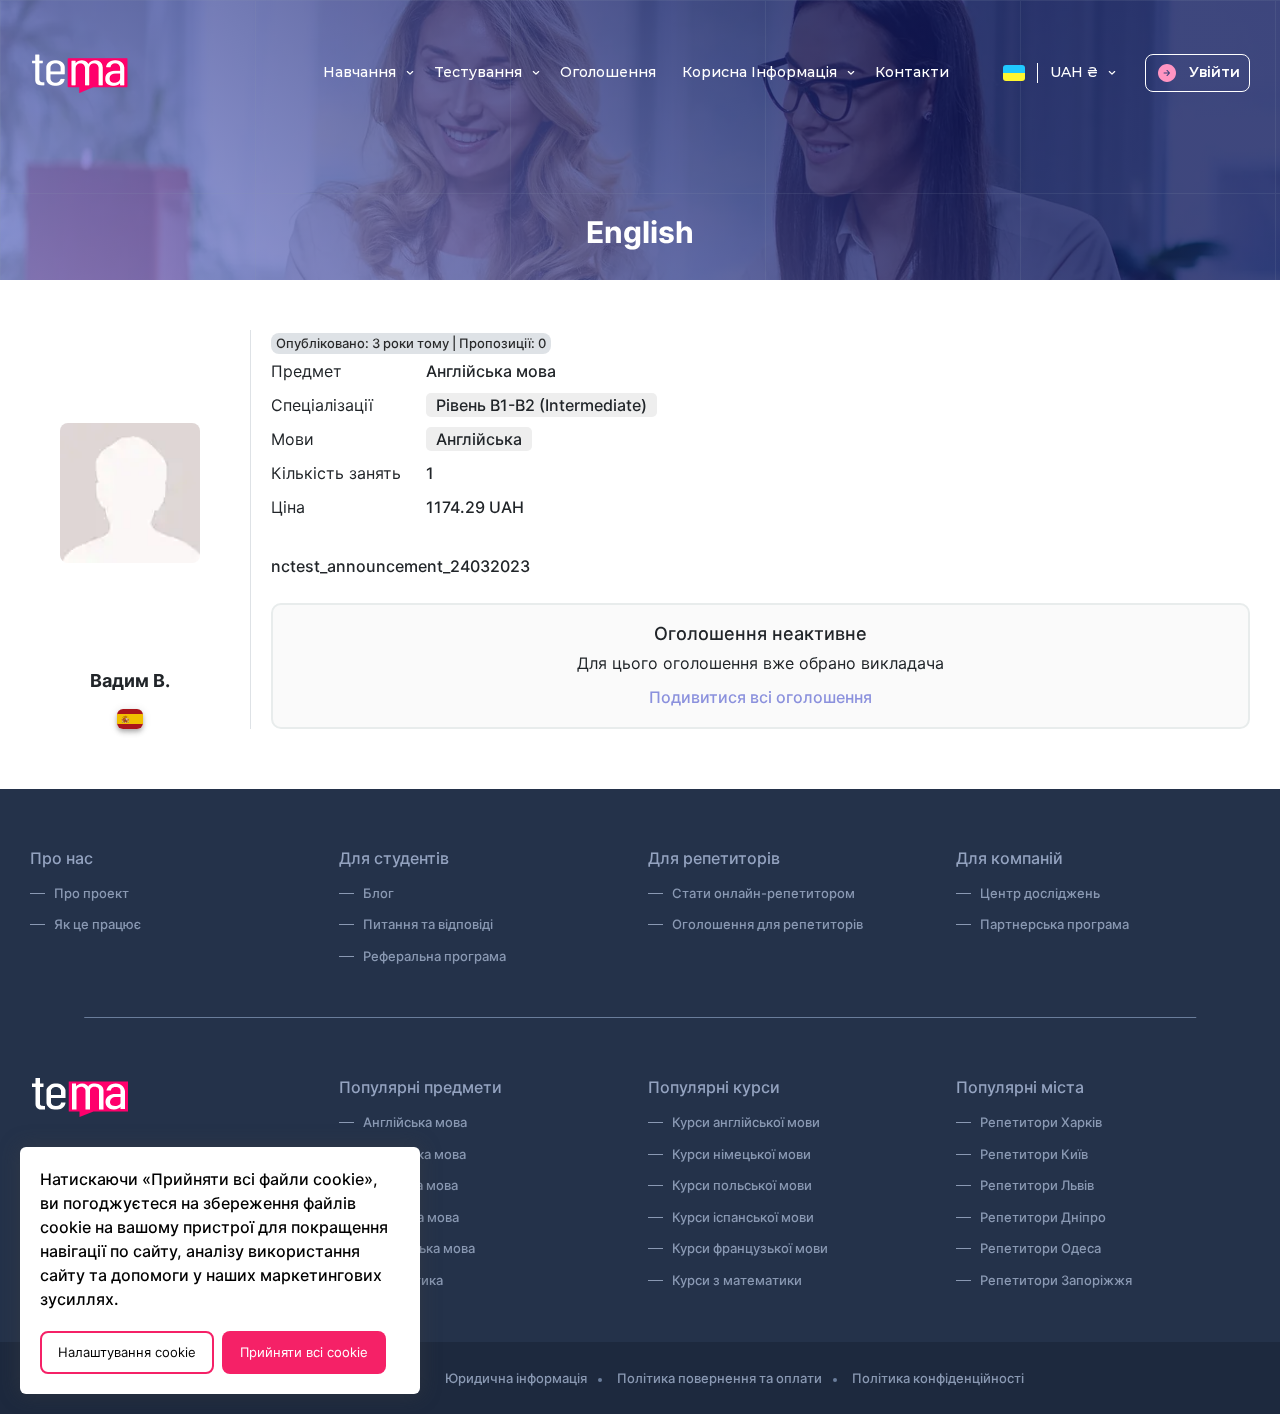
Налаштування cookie (127, 1352)
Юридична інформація (516, 1378)
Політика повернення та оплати (719, 1378)
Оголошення (608, 73)
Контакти (912, 73)
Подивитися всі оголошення (760, 697)
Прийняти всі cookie (304, 1352)
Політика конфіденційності (938, 1378)
